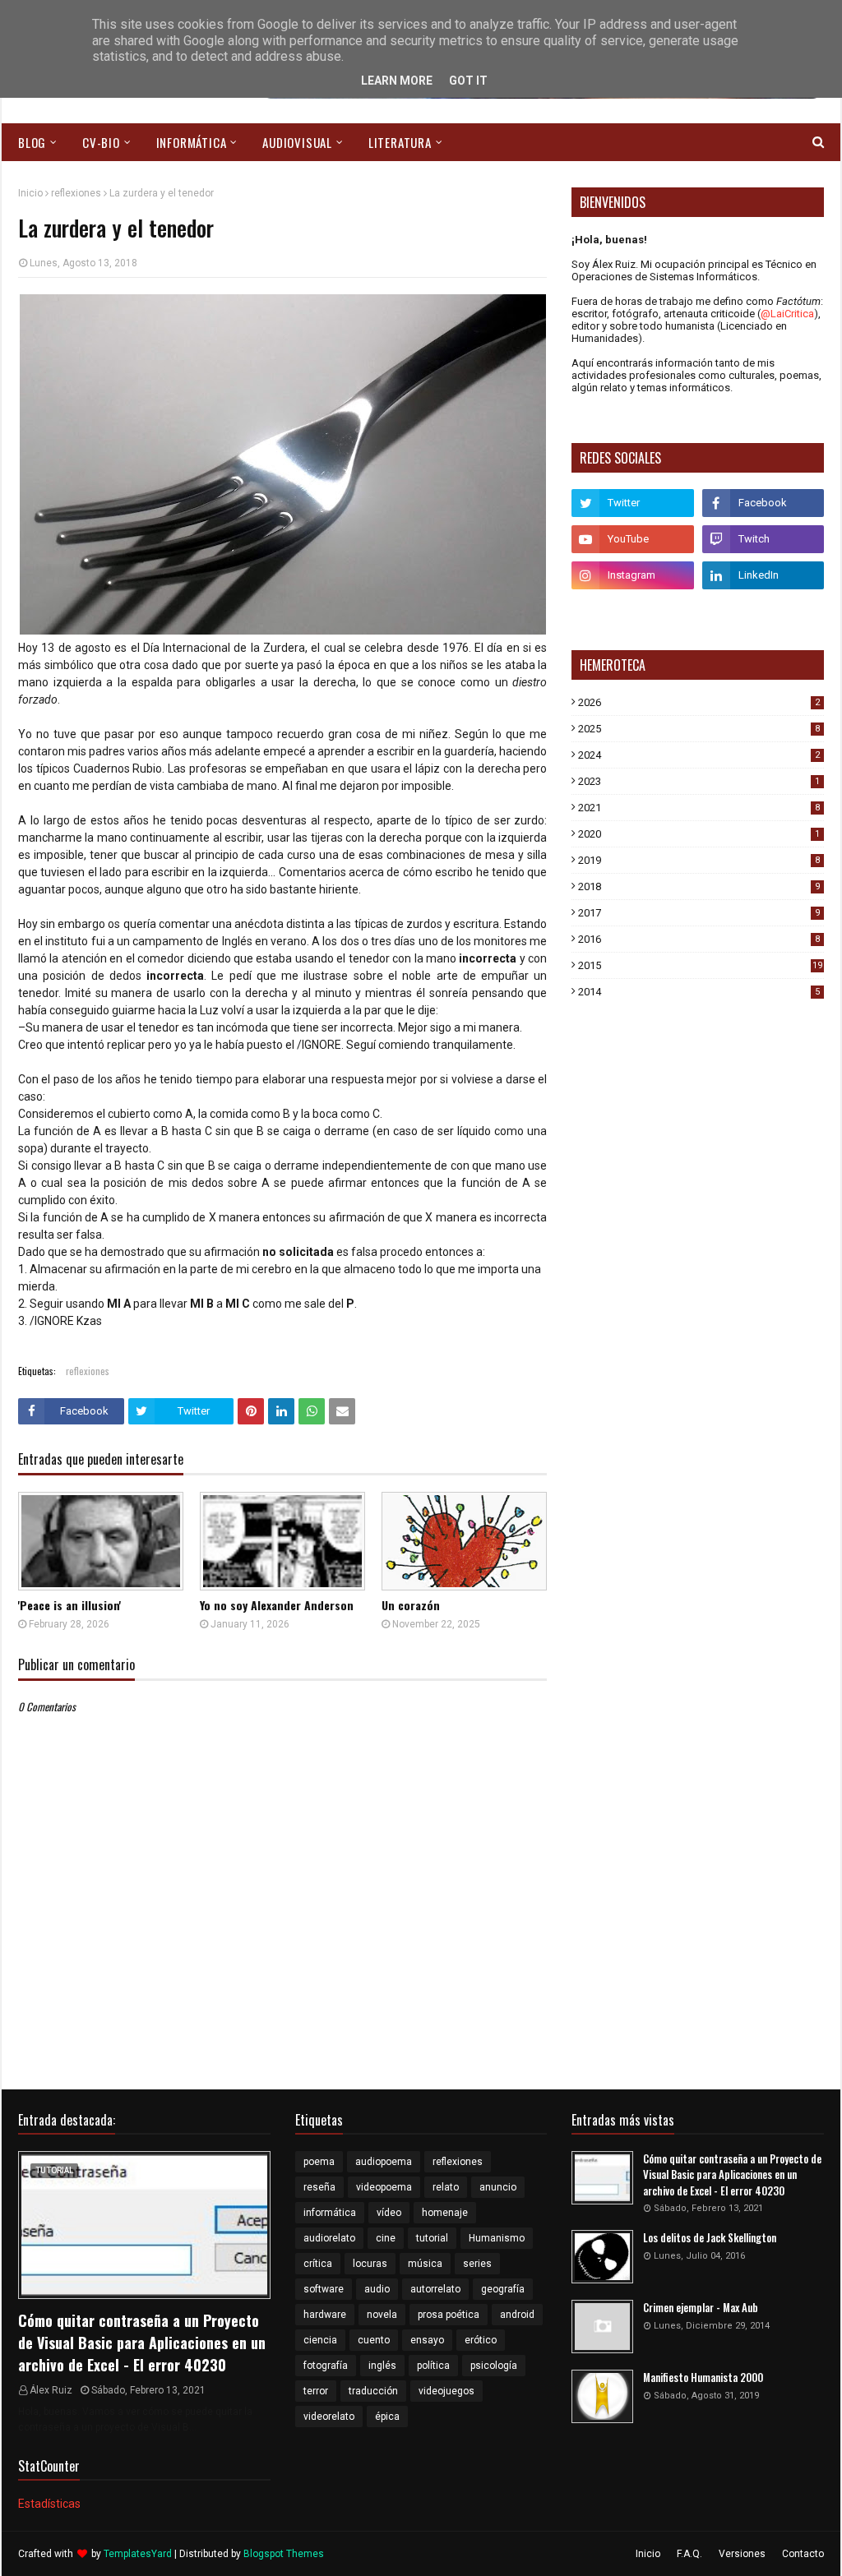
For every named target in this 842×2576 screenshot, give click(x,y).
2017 (699, 913)
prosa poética (449, 2315)
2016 (699, 939)
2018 (699, 886)
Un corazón (411, 1605)
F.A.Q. (689, 2554)
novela (382, 2315)
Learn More (397, 81)
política (433, 2366)
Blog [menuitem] (32, 142)
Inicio (30, 193)
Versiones (742, 2554)
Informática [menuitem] (192, 142)
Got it (468, 81)
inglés (382, 2366)
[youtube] (632, 539)
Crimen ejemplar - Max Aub (701, 2308)
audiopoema (384, 2162)
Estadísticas (49, 2504)
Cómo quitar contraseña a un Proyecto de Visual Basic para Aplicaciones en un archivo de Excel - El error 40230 (142, 2343)
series (477, 2264)
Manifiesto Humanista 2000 (703, 2377)
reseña (319, 2187)
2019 (699, 860)
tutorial (432, 2238)
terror (316, 2391)
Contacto (803, 2554)
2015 (700, 965)
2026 (699, 702)
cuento (374, 2340)
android (517, 2315)
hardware (325, 2315)
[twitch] (763, 539)
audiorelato (329, 2238)
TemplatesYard (138, 2554)
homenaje (445, 2213)
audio (377, 2289)
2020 (699, 834)
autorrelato (435, 2289)
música (425, 2264)
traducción (373, 2391)
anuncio (498, 2187)
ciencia (320, 2340)
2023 (699, 781)
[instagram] (632, 575)
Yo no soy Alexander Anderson (277, 1605)
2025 (699, 729)
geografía (503, 2289)
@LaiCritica (787, 314)
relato (446, 2187)
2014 (699, 992)
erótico (481, 2340)
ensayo (427, 2340)
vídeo (389, 2213)
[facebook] (763, 503)
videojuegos (446, 2391)
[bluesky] (632, 612)
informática (330, 2213)
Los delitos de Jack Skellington (710, 2238)
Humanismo (497, 2238)
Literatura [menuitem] (400, 142)
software (324, 2289)
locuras (370, 2264)
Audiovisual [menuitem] (297, 142)
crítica (318, 2264)
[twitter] (632, 503)
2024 (699, 755)
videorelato (329, 2417)
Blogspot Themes (284, 2554)
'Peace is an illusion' (69, 1605)
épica (387, 2417)
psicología (494, 2366)
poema (319, 2162)
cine (386, 2238)
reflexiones (76, 193)
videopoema (384, 2187)
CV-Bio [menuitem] (101, 142)
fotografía (326, 2366)
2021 (699, 808)
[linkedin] (763, 575)
